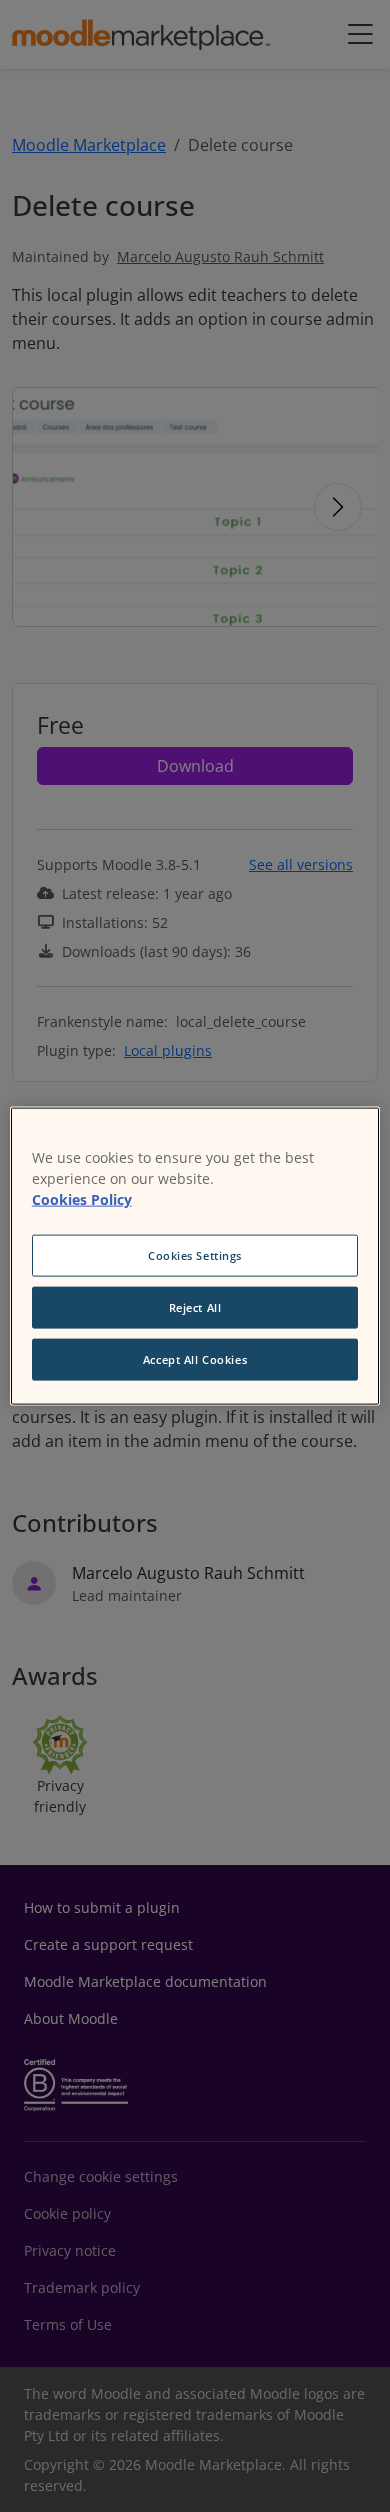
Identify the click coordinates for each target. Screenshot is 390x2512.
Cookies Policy (82, 1199)
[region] (195, 1256)
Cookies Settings (195, 1255)
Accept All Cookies (195, 1358)
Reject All (195, 1307)
